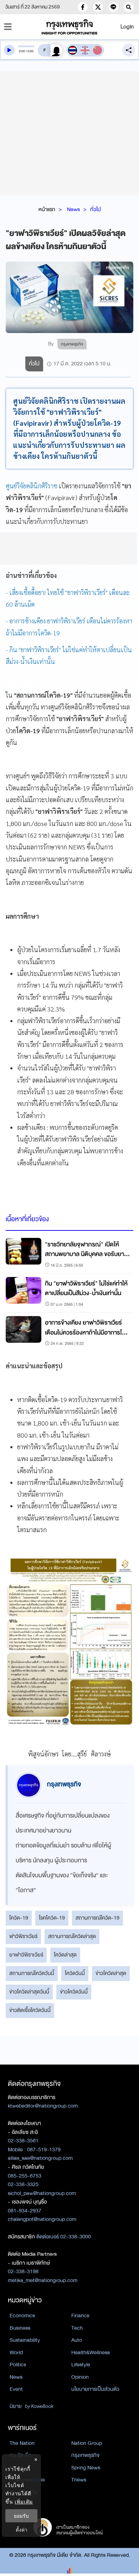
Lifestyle (81, 2365)
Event (16, 2389)
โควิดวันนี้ (75, 1973)
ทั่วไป (96, 209)
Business (20, 2328)
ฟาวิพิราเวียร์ (23, 1936)
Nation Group (87, 2443)
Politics (18, 2365)
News (73, 209)
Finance (80, 2315)
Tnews (79, 2480)
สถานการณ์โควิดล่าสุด (72, 1936)
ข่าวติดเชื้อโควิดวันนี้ (30, 2010)
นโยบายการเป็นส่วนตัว (95, 2389)
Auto (77, 2340)
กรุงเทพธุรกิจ (85, 2455)
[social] (83, 7)
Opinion (80, 2377)
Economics (22, 2315)
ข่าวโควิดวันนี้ (74, 1992)
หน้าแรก (47, 209)
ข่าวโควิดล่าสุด (111, 1973)
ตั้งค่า (22, 2530)
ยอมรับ (21, 2516)
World (16, 2352)
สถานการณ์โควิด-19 (97, 1918)
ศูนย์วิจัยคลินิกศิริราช (32, 486)
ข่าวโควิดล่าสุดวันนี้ (29, 1992)
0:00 (22, 51)
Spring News (86, 2468)
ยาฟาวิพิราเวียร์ (26, 1955)
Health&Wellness (91, 2352)
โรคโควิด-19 (52, 1918)
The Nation (22, 2443)
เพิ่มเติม (24, 2502)
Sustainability (25, 2340)
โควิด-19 (19, 1918)
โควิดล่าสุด (65, 1955)
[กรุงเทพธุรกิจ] (70, 27)
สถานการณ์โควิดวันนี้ (32, 1973)
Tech (77, 2328)
